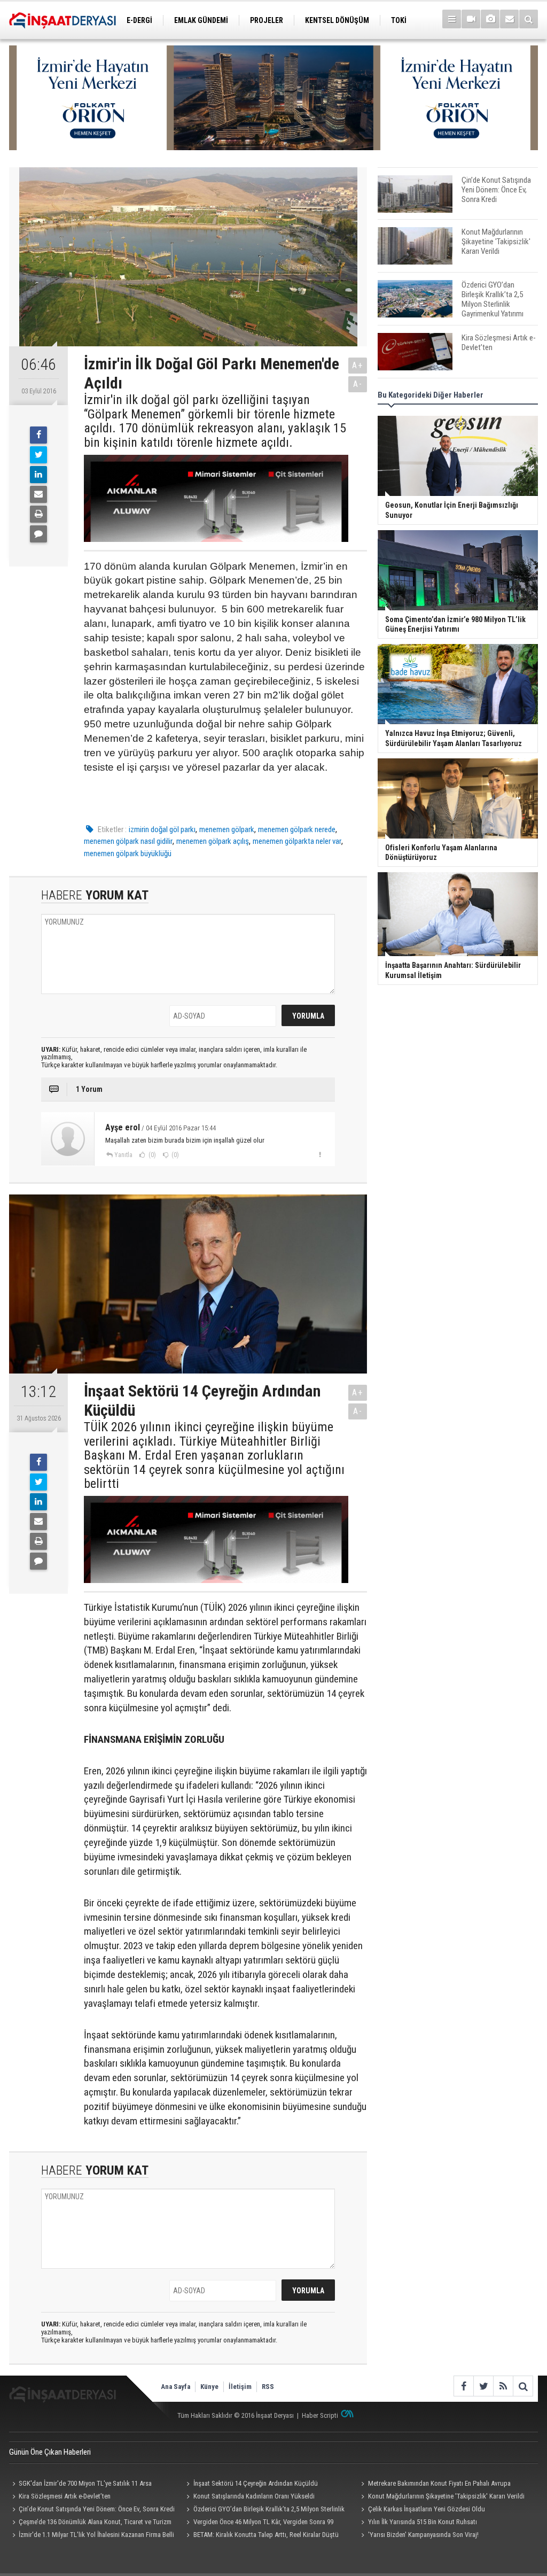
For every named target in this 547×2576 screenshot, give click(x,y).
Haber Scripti (320, 2415)
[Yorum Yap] (38, 534)
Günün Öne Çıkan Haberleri (50, 2452)
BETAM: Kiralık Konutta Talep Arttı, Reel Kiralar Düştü (266, 2535)
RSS (268, 2387)
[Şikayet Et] (320, 1154)
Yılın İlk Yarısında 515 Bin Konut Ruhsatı (423, 2522)
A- (358, 384)
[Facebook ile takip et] (463, 2386)
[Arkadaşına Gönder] (38, 494)
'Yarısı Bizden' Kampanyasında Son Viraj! (423, 2535)
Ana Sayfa (175, 2387)
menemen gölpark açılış (213, 841)
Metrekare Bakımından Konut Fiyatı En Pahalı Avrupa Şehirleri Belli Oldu (434, 2485)
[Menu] (452, 19)
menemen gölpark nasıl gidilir (128, 841)
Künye (209, 2387)
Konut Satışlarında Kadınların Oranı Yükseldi (254, 2496)
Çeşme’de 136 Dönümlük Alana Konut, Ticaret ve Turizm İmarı (90, 2523)
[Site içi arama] (529, 19)
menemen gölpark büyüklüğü (128, 854)
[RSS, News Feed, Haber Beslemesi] (503, 2386)
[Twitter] (38, 455)
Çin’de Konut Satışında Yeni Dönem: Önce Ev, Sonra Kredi (97, 2509)
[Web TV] (471, 19)
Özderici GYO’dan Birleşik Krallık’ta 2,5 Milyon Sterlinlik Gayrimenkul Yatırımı (264, 2510)
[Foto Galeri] (490, 19)
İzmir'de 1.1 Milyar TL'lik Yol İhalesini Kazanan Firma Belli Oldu (92, 2536)
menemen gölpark (227, 829)
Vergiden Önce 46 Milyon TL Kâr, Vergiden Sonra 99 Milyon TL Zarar (259, 2523)
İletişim (240, 2387)
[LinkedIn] (38, 475)
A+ (358, 365)
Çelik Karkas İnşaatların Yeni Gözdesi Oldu (427, 2509)
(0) (151, 1155)
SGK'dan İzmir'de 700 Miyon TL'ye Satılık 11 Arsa (85, 2483)
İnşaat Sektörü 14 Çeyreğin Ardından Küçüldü (256, 2483)
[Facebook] (38, 435)
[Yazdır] (38, 514)
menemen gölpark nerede (297, 829)
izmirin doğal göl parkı (162, 829)
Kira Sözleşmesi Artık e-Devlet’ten (65, 2496)
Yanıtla (123, 1155)
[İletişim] (509, 19)
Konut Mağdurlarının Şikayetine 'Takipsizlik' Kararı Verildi (446, 2496)
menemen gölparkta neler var (297, 841)
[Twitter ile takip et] (483, 2386)
